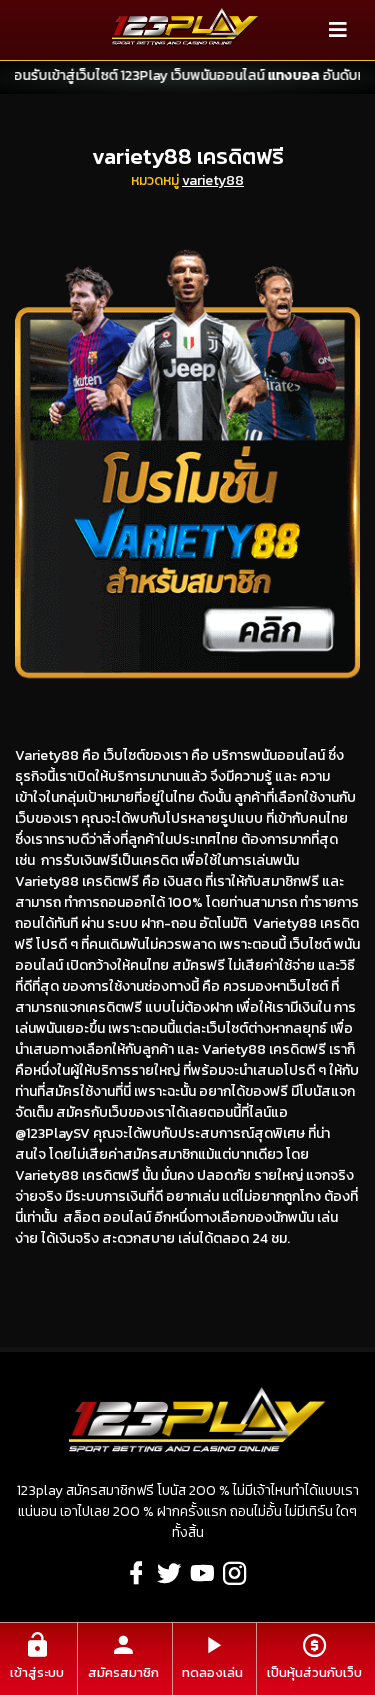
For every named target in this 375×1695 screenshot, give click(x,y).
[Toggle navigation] (338, 30)
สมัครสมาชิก (123, 1672)
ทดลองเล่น (212, 1672)
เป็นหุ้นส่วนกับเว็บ (314, 1672)
